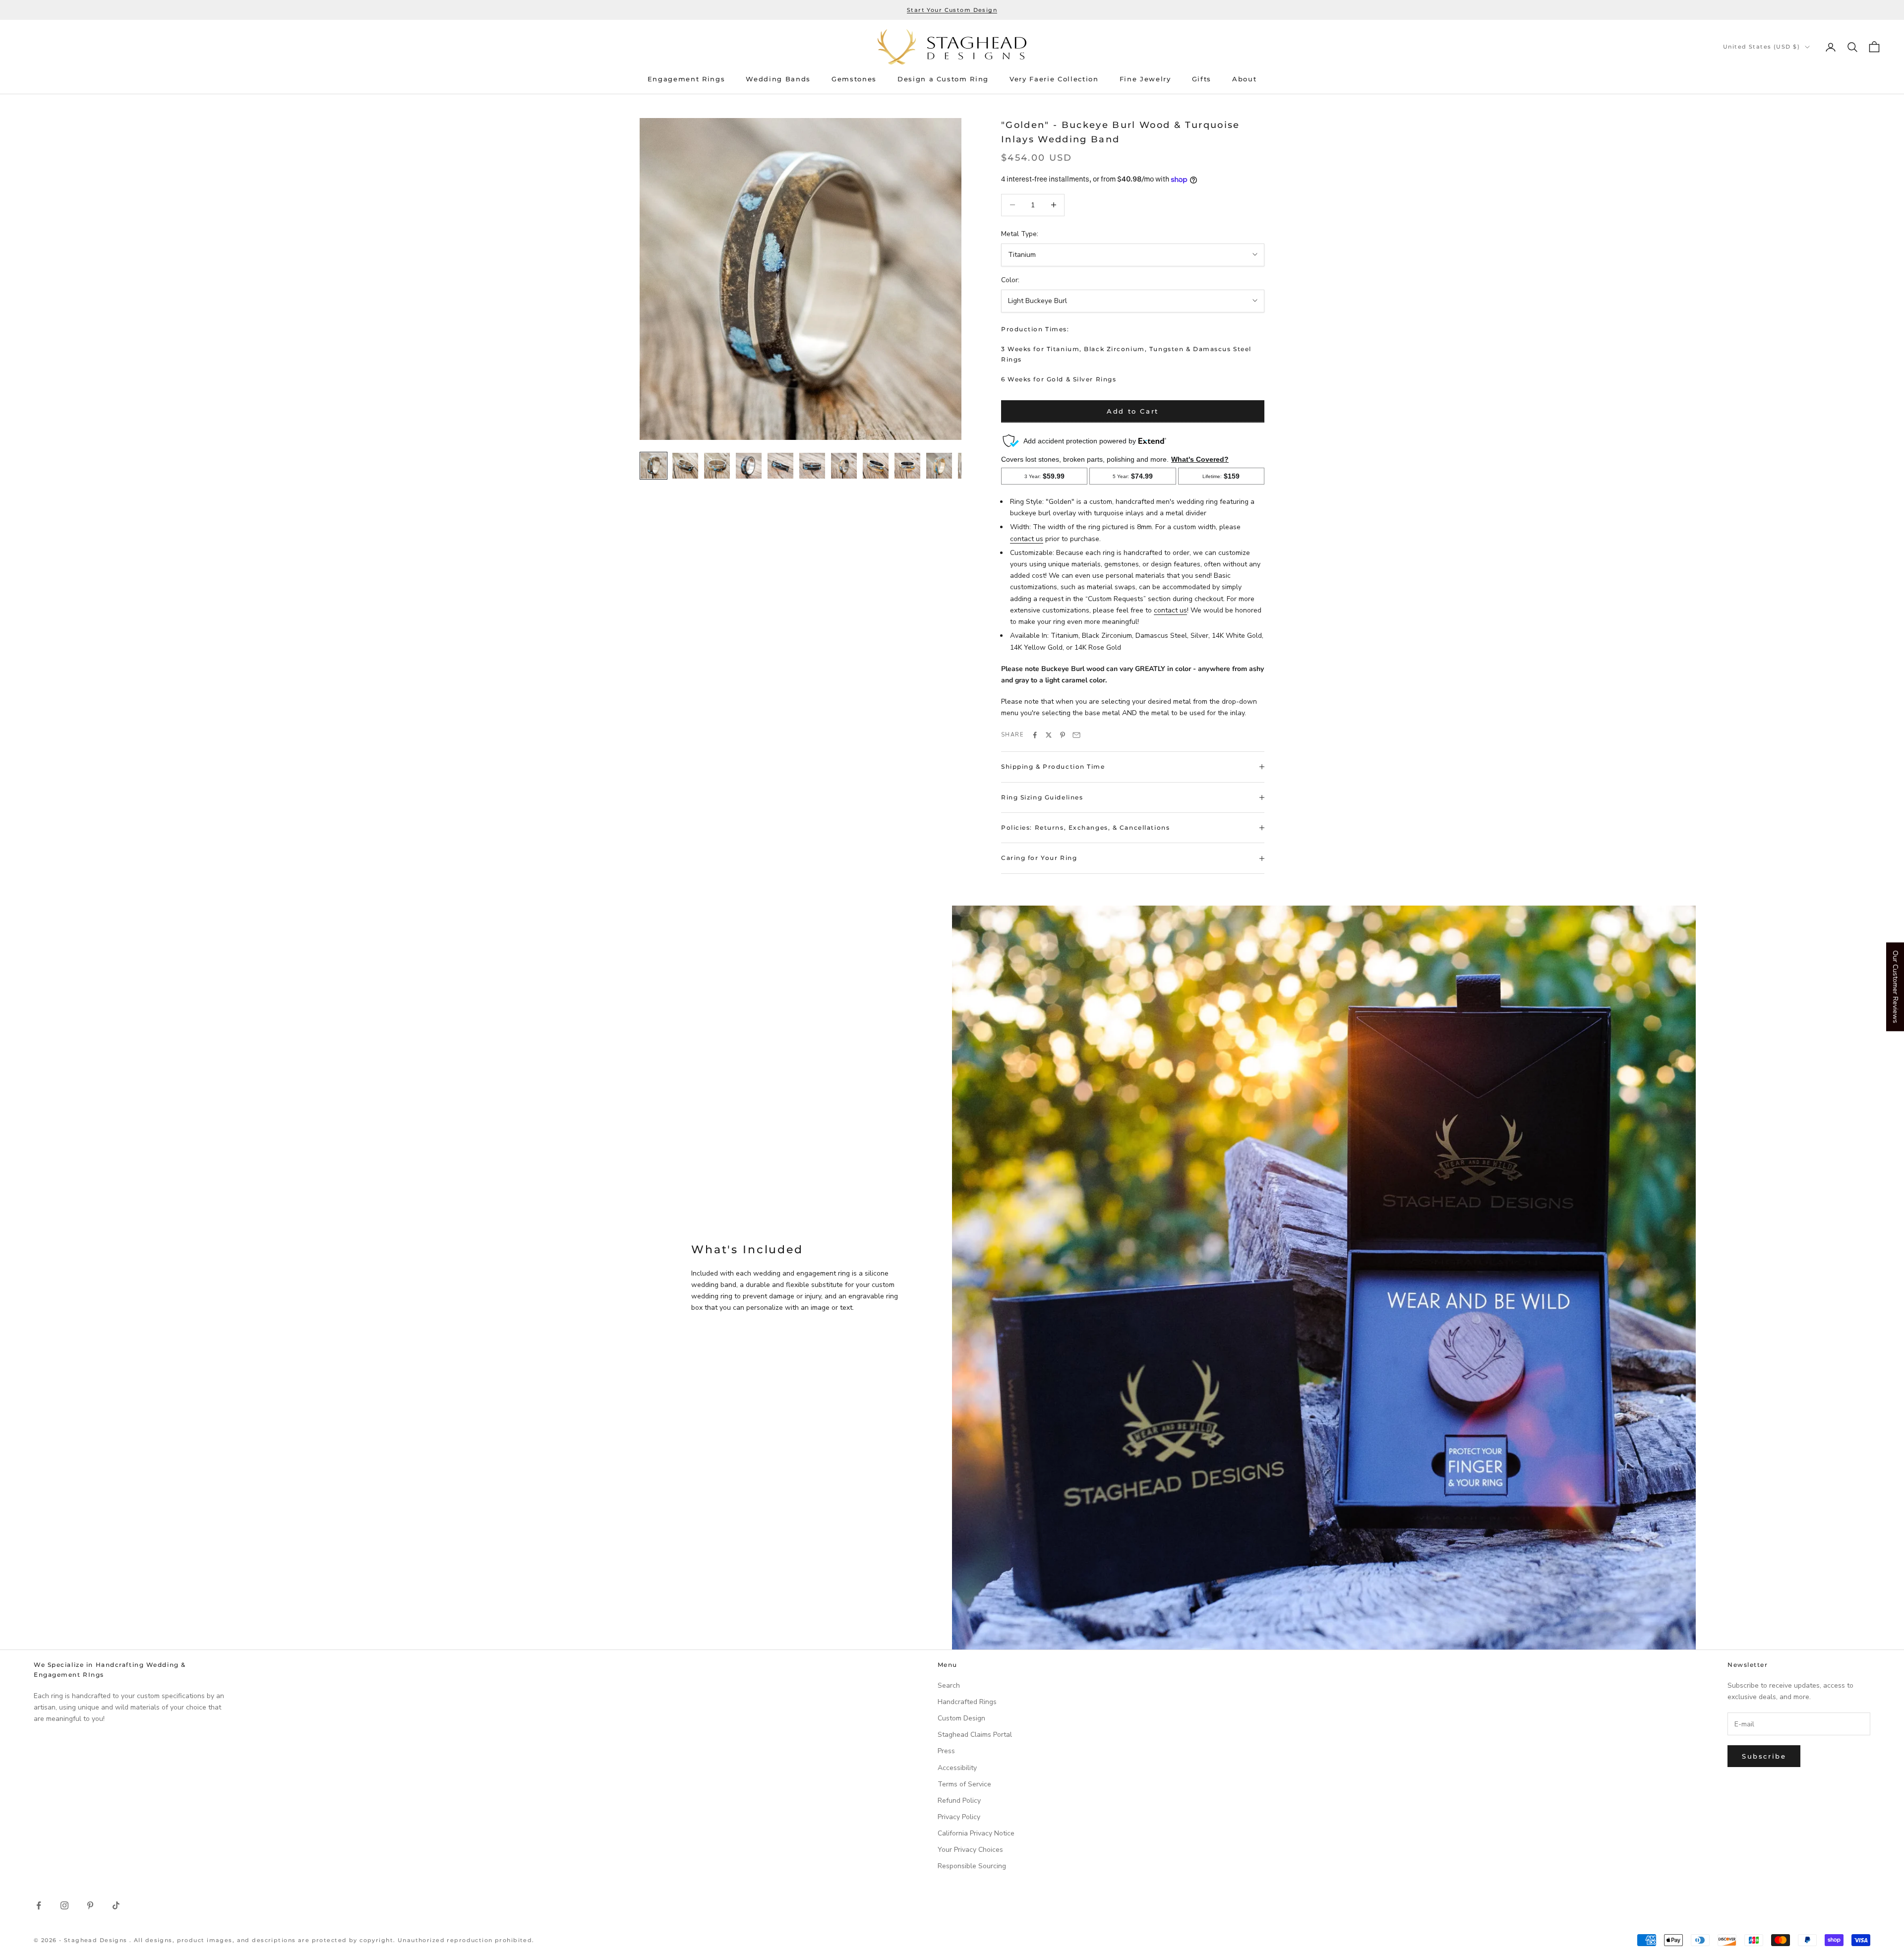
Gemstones (854, 79)
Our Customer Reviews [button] (1895, 987)
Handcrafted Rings (967, 1702)
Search (949, 1685)
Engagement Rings (686, 79)
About (1244, 79)
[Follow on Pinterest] (90, 1905)
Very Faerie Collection (1054, 79)
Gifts (1202, 79)
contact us (1027, 539)
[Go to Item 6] (812, 466)
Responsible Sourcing (972, 1866)
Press (946, 1751)
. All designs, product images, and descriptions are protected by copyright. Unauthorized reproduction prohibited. (332, 1940)
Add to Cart (1133, 411)
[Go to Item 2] (685, 466)
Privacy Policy (959, 1817)
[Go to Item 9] (907, 466)
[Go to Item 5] (780, 466)
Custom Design (961, 1718)
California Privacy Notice (976, 1833)
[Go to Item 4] (749, 466)
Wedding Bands (778, 79)
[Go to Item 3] (717, 466)
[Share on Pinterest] (1063, 735)
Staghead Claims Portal (975, 1735)
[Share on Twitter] (1049, 735)
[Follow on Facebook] (39, 1905)
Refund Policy (959, 1801)
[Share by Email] (1076, 735)
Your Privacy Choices (970, 1850)
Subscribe (1764, 1756)
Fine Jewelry (1145, 79)
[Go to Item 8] (876, 466)
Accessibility (957, 1768)
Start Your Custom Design (952, 10)
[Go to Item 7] (844, 466)
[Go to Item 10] (939, 466)
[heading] (952, 47)
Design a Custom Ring (943, 79)
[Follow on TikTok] (116, 1905)
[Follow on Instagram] (64, 1905)
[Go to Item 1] (654, 466)
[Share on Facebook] (1035, 735)
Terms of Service (964, 1784)
